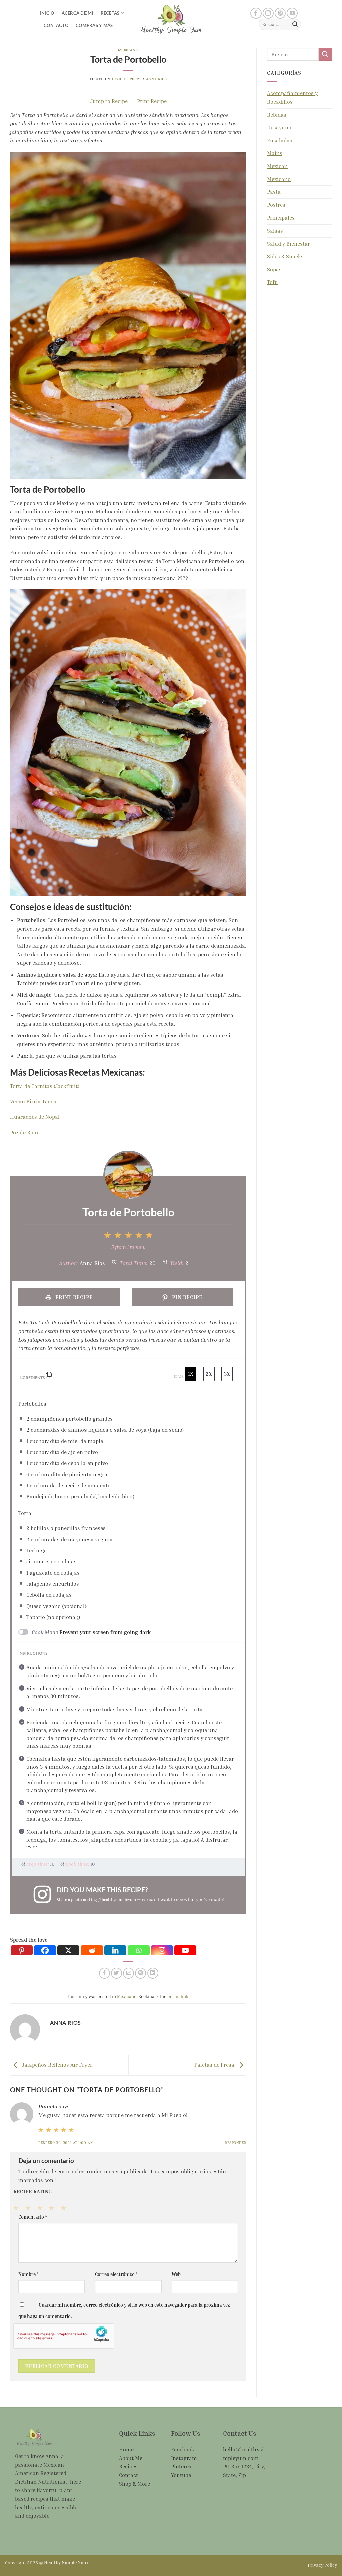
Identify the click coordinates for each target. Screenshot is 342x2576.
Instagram (184, 2458)
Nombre (29, 2274)
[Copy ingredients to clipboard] (49, 1377)
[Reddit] (92, 1950)
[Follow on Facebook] (256, 13)
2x (209, 1374)
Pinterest (182, 2466)
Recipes (128, 2466)
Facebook (183, 2449)
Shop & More (134, 2484)
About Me (131, 2458)
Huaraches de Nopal (35, 1117)
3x (227, 1374)
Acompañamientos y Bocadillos (292, 97)
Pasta (274, 192)
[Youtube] (185, 1950)
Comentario (33, 2217)
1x (191, 1374)
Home (126, 2449)
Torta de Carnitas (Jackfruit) (45, 1086)
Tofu (272, 282)
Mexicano (128, 50)
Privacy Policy (322, 2565)
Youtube (181, 2475)
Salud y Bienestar (288, 244)
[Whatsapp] (139, 1950)
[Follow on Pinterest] (280, 13)
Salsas (275, 231)
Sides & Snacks (285, 256)
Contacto (56, 25)
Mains (275, 153)
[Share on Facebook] (104, 1973)
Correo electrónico (116, 2274)
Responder (236, 2142)
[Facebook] (45, 1950)
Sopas (274, 269)
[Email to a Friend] (128, 1973)
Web (176, 2274)
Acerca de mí (77, 13)
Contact (128, 2475)
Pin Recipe (186, 1297)
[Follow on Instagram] (268, 13)
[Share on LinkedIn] (153, 1973)
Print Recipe (152, 101)
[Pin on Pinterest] (140, 1973)
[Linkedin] (115, 1950)
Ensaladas (280, 140)
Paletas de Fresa (215, 2065)
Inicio (47, 13)
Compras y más (94, 25)
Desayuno (279, 127)
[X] (68, 1950)
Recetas (110, 13)
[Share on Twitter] (116, 1973)
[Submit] (295, 24)
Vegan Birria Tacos (33, 1101)
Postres (276, 205)
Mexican (277, 166)
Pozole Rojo (24, 1132)
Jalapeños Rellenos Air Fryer (56, 2065)
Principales (281, 218)
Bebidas (277, 115)
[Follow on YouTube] (292, 13)
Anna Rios (156, 79)
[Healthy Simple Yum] (171, 19)
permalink (178, 1996)
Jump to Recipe (109, 101)
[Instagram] (162, 1950)
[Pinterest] (22, 1950)
